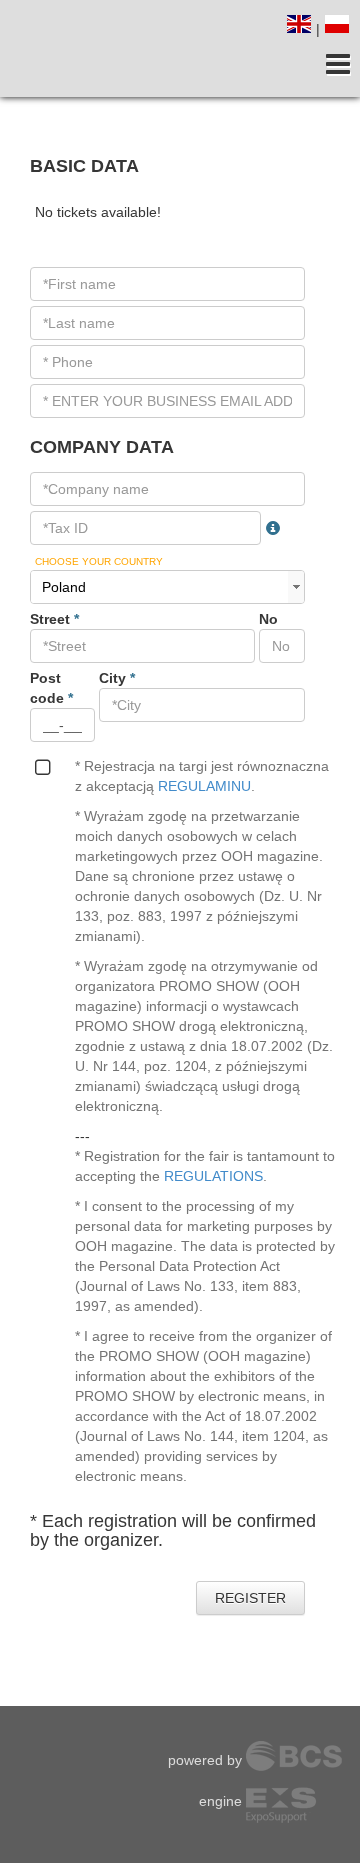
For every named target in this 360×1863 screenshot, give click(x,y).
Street (54, 619)
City (117, 678)
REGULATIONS (213, 1176)
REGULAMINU (204, 786)
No (268, 619)
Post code (51, 688)
